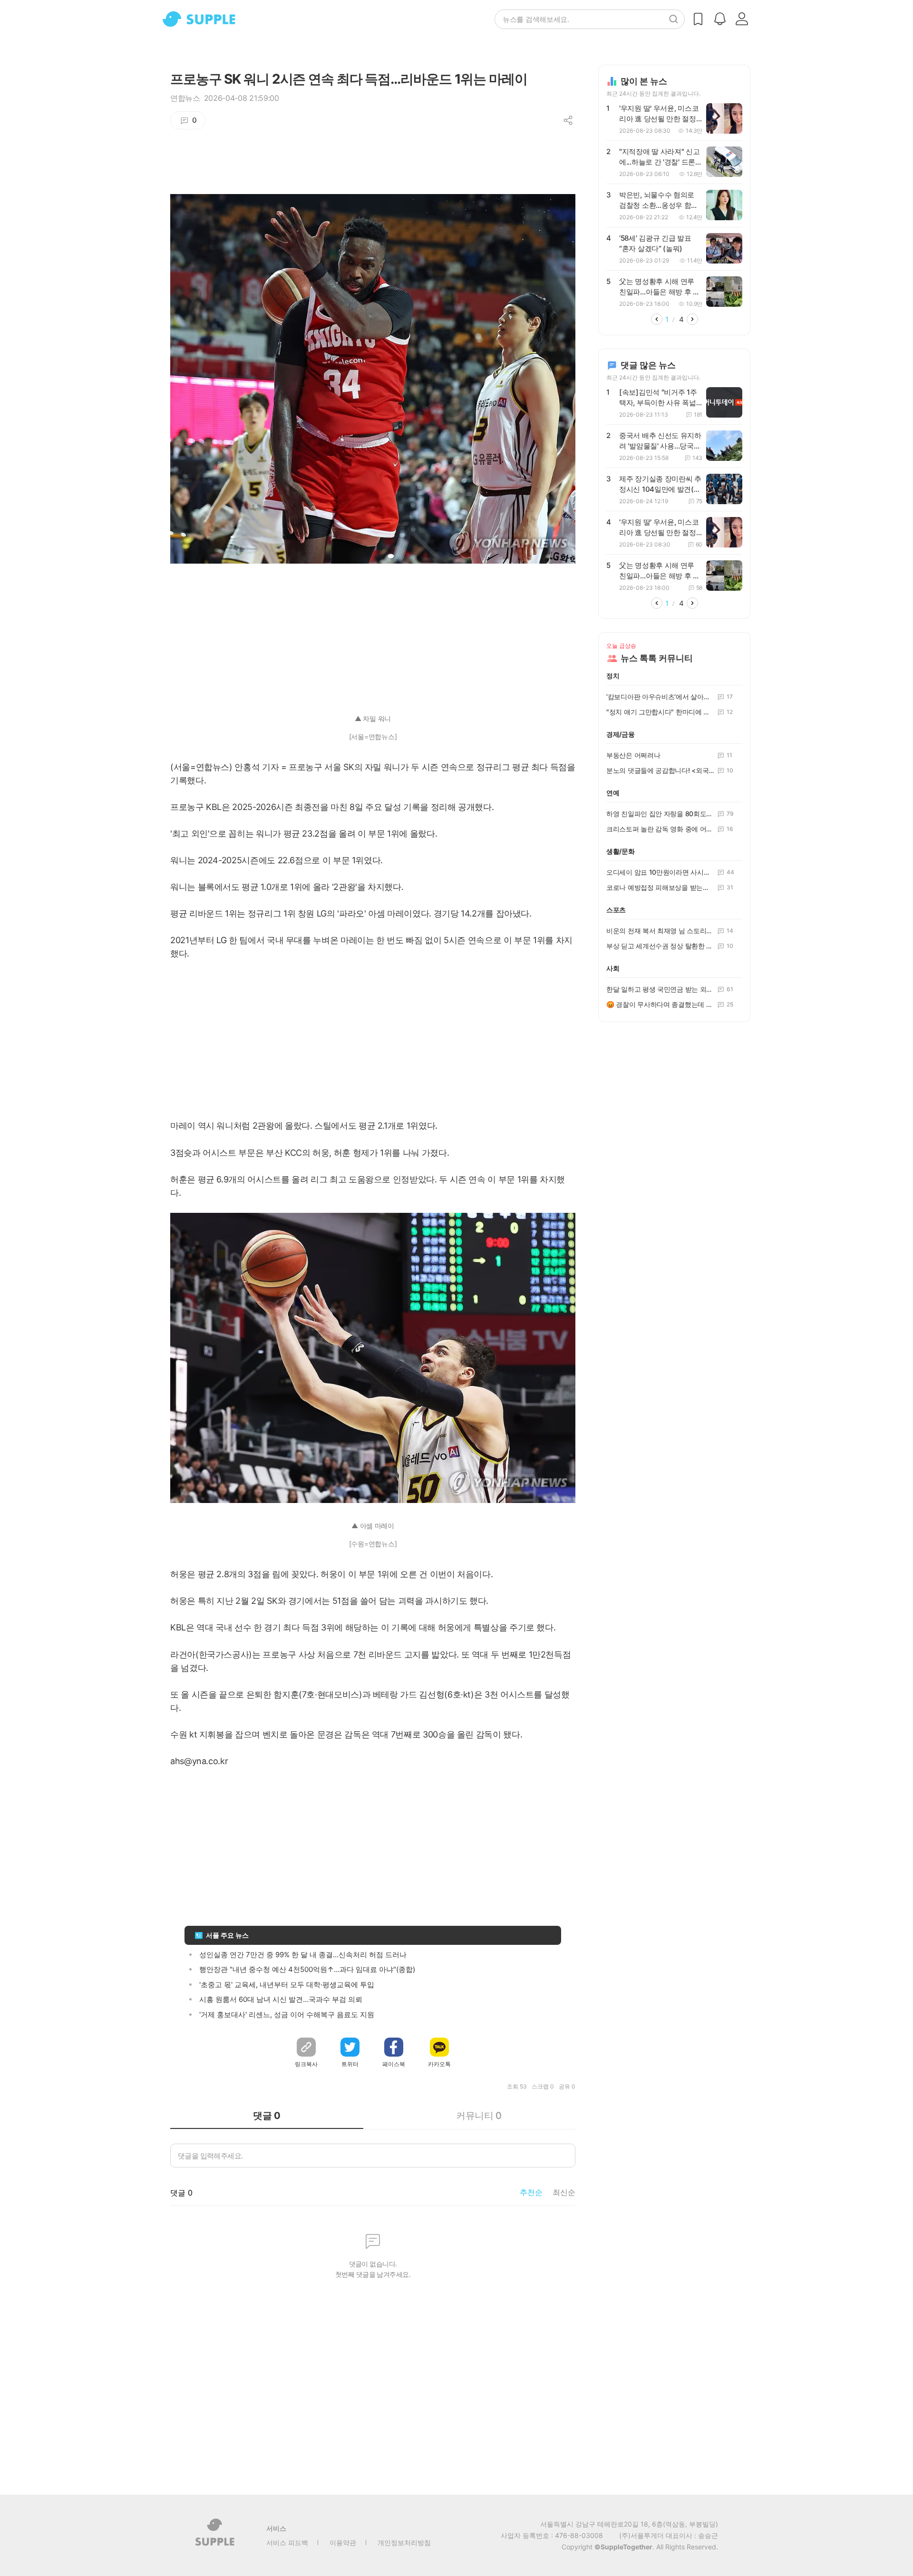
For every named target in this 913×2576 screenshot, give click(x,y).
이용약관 (343, 2542)
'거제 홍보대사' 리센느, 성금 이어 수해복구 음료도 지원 (287, 2015)
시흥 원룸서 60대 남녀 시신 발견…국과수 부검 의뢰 (281, 1999)
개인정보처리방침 (404, 2542)
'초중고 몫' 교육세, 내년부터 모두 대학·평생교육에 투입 (287, 1985)
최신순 (564, 2192)
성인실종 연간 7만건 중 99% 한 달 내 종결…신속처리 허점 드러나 (303, 1955)
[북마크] (698, 19)
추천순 (531, 2192)
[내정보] (742, 19)
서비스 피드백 (287, 2542)
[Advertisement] (373, 633)
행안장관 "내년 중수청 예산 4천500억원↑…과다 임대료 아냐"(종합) (307, 1969)
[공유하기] (568, 120)
